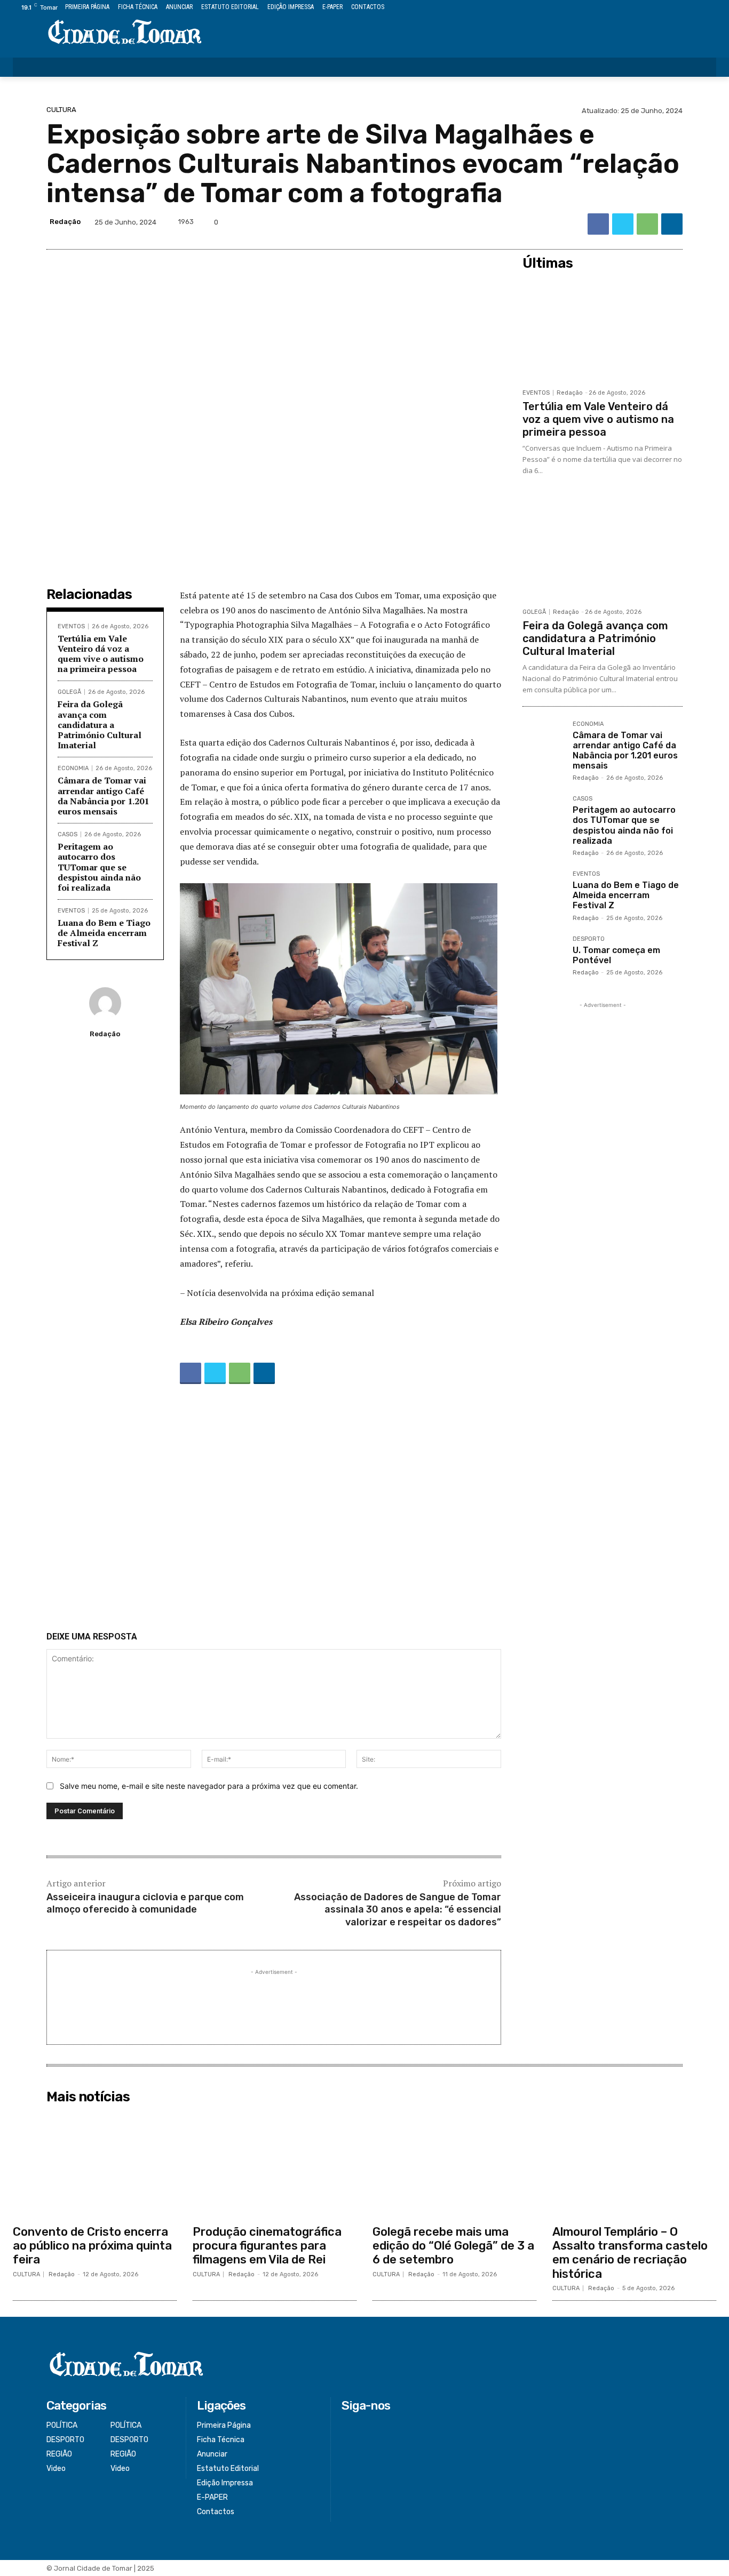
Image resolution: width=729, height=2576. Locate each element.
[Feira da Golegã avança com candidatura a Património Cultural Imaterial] (603, 548)
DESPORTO (589, 939)
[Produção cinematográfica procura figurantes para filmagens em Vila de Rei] (275, 2164)
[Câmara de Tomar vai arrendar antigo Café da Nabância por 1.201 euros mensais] (543, 742)
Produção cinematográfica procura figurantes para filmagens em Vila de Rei (267, 2246)
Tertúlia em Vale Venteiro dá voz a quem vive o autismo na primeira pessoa (101, 654)
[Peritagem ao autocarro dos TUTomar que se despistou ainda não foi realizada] (543, 817)
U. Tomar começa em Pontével (616, 955)
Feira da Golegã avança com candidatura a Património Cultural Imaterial (100, 725)
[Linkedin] (672, 224)
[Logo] (125, 33)
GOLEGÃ (69, 692)
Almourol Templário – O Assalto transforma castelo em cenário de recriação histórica (630, 2253)
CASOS (68, 834)
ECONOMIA (73, 768)
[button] (701, 67)
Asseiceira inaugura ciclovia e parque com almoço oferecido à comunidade (145, 1903)
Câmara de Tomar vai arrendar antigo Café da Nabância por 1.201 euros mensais (103, 796)
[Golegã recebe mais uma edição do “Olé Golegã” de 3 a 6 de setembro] (454, 2164)
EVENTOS (71, 626)
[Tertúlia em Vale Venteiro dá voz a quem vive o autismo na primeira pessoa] (603, 329)
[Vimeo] (698, 8)
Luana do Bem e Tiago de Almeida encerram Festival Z (104, 933)
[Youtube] (710, 8)
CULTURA (61, 110)
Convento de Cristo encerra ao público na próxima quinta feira (92, 2246)
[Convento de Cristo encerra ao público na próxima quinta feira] (95, 2164)
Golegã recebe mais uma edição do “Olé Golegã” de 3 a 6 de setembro (453, 2246)
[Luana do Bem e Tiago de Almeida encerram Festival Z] (543, 892)
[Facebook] (661, 8)
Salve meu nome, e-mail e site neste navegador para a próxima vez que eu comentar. (209, 1786)
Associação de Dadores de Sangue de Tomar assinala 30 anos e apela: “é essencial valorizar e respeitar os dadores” (398, 1910)
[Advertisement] (274, 1510)
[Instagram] (674, 8)
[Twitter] (686, 8)
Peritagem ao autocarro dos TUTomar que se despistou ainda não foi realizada (99, 867)
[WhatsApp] (647, 224)
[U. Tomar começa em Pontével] (543, 957)
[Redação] (105, 1003)
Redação (65, 222)
